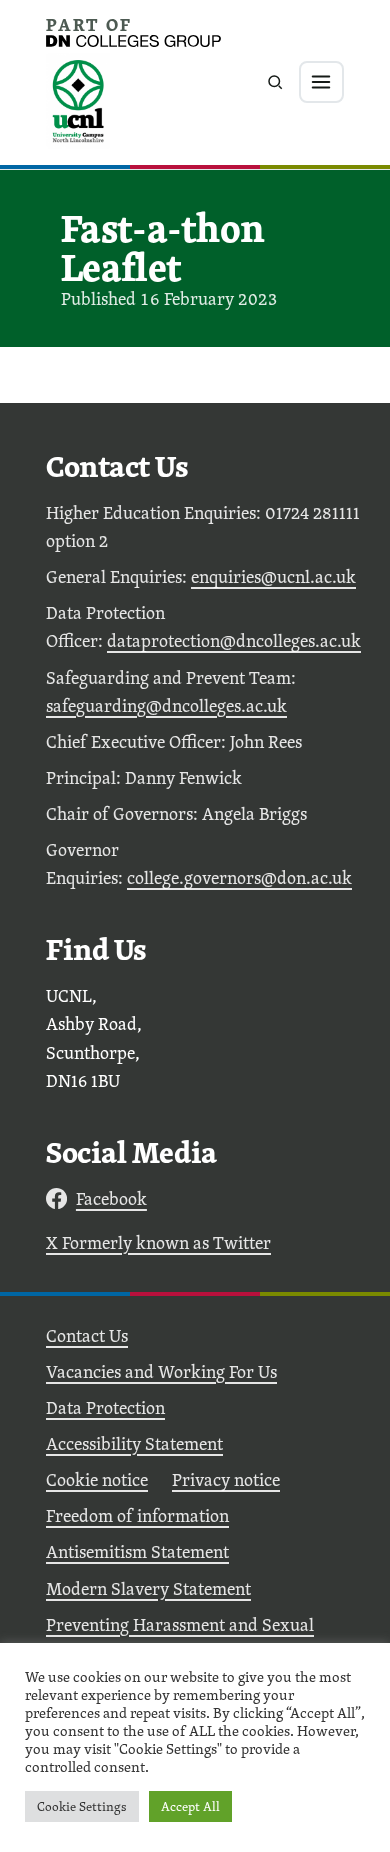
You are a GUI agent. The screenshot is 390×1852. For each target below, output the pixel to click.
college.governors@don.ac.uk (239, 877)
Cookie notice (97, 1479)
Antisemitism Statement (137, 1551)
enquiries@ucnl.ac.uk (273, 576)
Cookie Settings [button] (82, 1806)
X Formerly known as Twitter (158, 1242)
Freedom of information (137, 1515)
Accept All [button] (190, 1806)
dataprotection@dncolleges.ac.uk (234, 640)
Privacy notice (226, 1479)
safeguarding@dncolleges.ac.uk (166, 705)
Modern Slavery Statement (148, 1588)
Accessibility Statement (134, 1443)
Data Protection (105, 1407)
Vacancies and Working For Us (161, 1371)
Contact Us (87, 1335)
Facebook (111, 1198)
